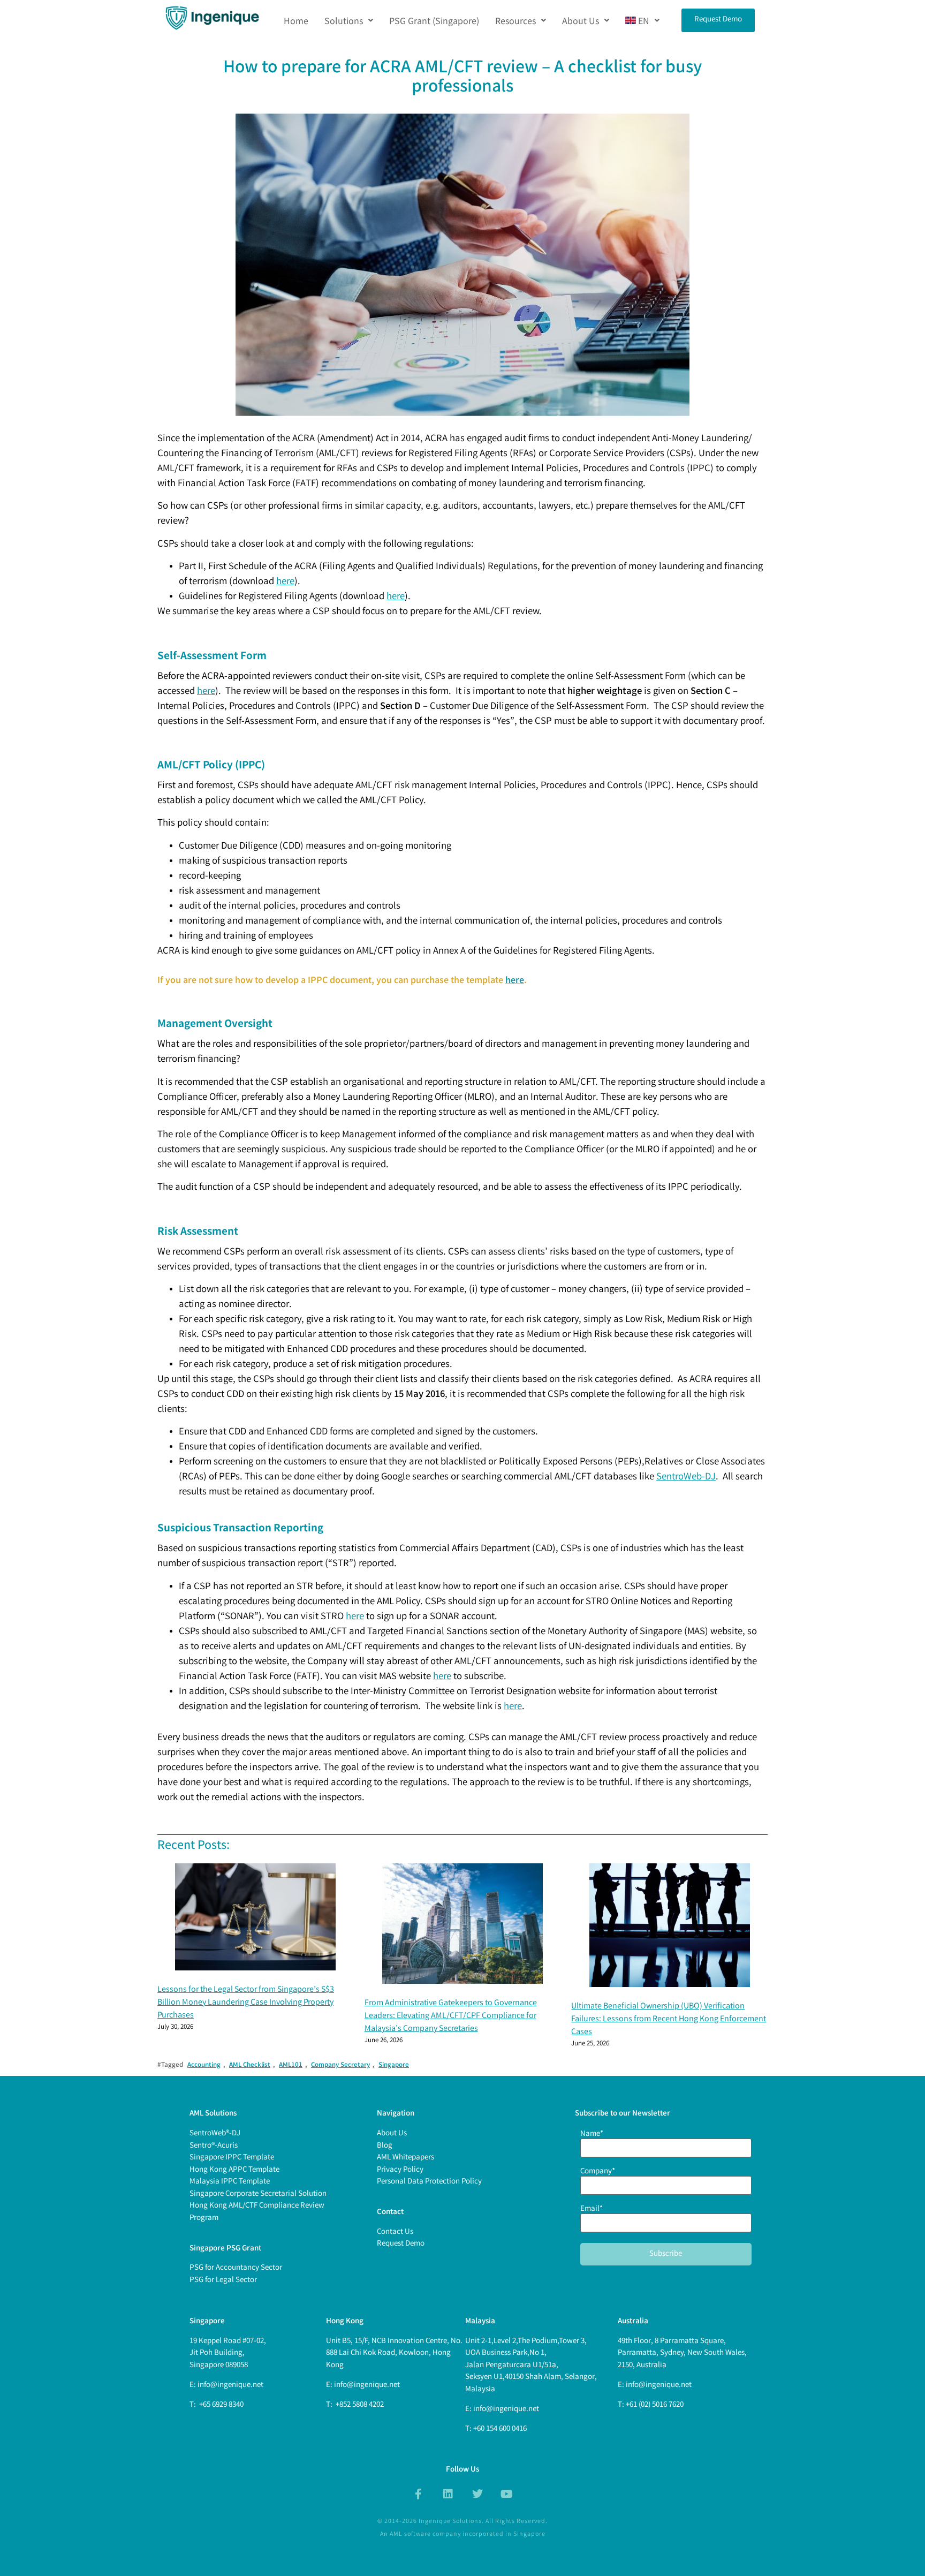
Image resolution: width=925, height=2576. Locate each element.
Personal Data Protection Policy (429, 2182)
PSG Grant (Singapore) (434, 20)
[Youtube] (507, 2494)
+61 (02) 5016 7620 (655, 2405)
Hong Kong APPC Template (234, 2170)
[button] (349, 20)
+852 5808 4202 (359, 2405)
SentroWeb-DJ (686, 1478)
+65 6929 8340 (221, 2405)
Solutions (344, 20)
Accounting (204, 2065)
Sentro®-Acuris (214, 2146)
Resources (515, 20)
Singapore (394, 2065)
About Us (581, 20)
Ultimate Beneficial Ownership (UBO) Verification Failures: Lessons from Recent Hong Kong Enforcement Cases (669, 2019)
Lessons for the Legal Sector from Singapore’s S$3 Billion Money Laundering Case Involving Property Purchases (246, 2003)
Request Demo (401, 2244)
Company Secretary (340, 2065)
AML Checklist (250, 2065)
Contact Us (395, 2232)
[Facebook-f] (419, 2494)
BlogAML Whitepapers (405, 2152)
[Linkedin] (448, 2494)
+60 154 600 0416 (500, 2429)
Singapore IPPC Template (232, 2158)
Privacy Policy (400, 2170)
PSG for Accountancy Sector (236, 2268)
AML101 (291, 2065)
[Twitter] (477, 2494)
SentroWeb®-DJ (215, 2134)
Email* (592, 2210)
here (285, 582)
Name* (592, 2135)
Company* (598, 2173)
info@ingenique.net (230, 2385)
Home (296, 20)
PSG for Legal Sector (223, 2280)
